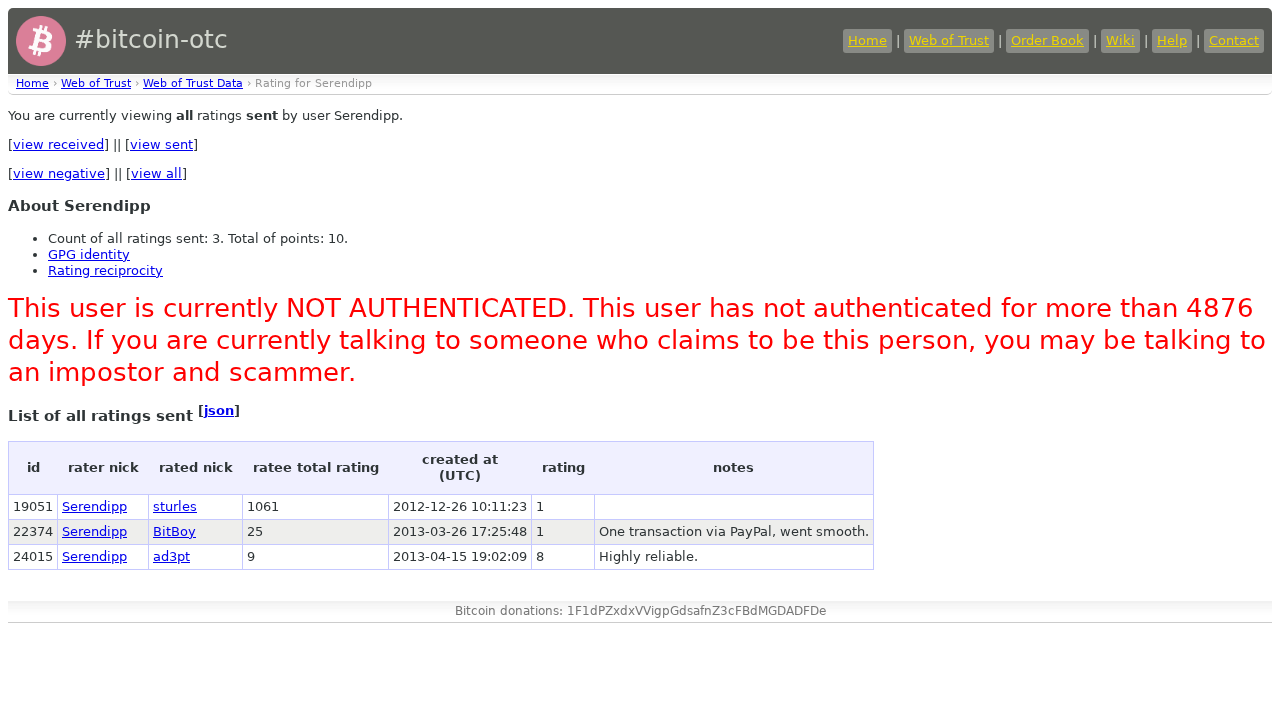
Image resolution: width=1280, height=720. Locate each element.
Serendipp (94, 506)
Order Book (1047, 40)
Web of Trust (949, 40)
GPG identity (89, 254)
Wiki (1120, 40)
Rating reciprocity (105, 270)
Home (867, 40)
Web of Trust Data (193, 83)
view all (156, 173)
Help (1172, 40)
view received (58, 144)
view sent (161, 144)
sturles (175, 506)
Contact (1234, 40)
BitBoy (174, 531)
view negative (59, 173)
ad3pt (171, 556)
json (219, 410)
